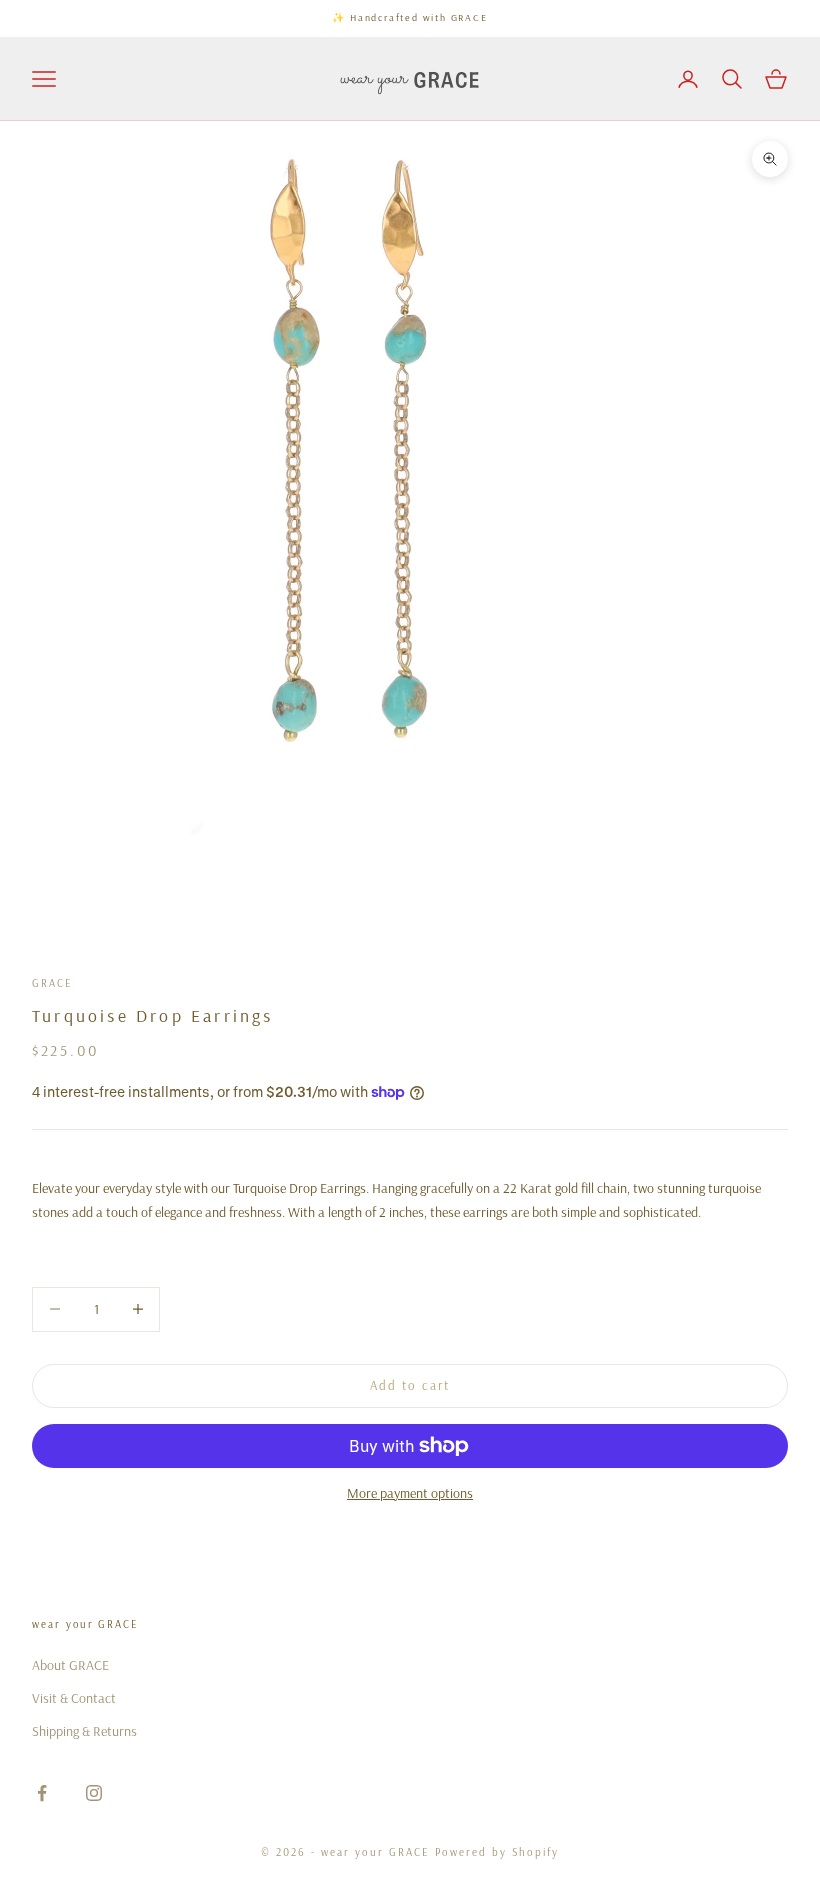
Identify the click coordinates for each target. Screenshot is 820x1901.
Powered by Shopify (497, 1852)
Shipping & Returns (84, 1731)
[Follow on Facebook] (42, 1793)
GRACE (52, 983)
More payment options (410, 1493)
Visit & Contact (74, 1698)
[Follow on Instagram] (94, 1793)
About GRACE (70, 1665)
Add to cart (409, 1385)
